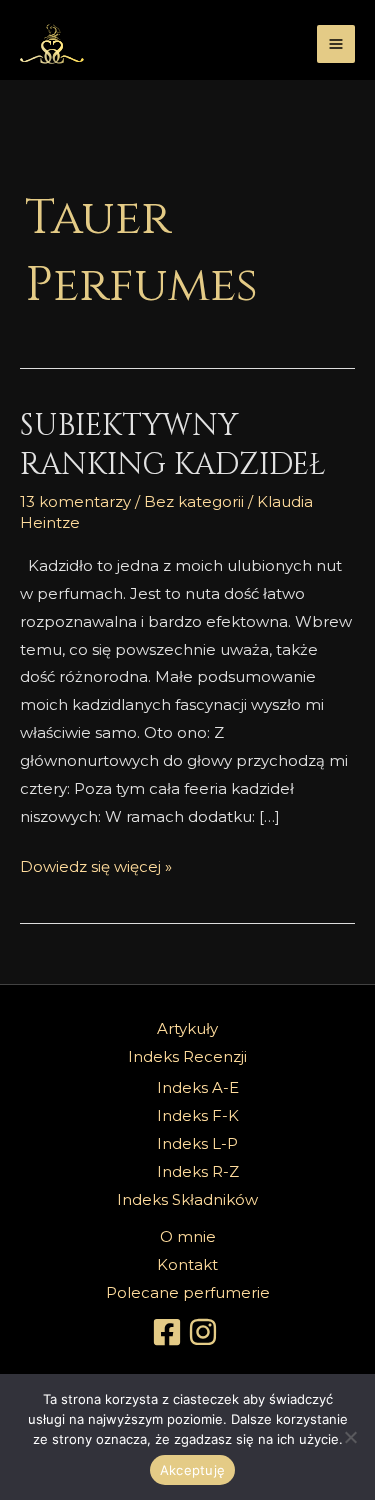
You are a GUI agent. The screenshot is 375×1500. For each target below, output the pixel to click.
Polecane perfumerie (188, 1292)
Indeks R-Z (198, 1171)
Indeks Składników (187, 1199)
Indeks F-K (198, 1115)
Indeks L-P (197, 1143)
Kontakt (187, 1264)
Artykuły (187, 1028)
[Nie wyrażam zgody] (350, 1437)
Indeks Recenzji (187, 1056)
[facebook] (170, 1332)
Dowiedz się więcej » (96, 864)
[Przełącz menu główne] (336, 44)
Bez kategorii (194, 501)
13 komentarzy (75, 501)
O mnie (188, 1236)
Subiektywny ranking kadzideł (173, 445)
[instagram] (206, 1332)
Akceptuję (192, 1470)
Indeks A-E (198, 1087)
